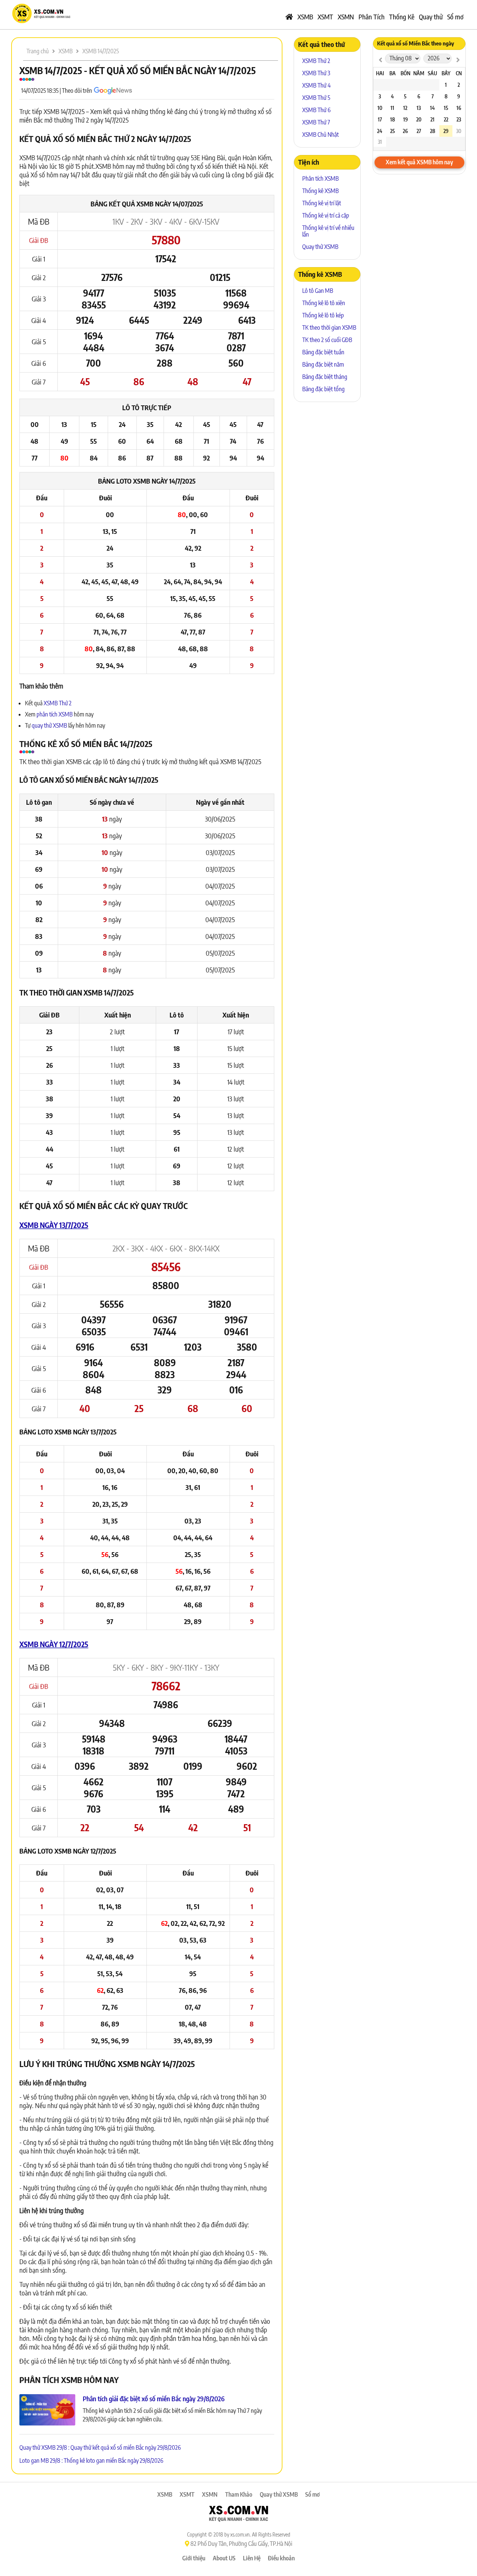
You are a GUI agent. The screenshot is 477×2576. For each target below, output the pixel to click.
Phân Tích (372, 17)
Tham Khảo (239, 2494)
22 (446, 119)
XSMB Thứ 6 (316, 110)
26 (405, 131)
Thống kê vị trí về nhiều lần (328, 231)
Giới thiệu (194, 2558)
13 (419, 108)
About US (224, 2558)
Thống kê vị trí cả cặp (326, 215)
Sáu (432, 73)
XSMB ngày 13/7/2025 (54, 1225)
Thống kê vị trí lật (322, 203)
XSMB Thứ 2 (58, 703)
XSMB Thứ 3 (316, 73)
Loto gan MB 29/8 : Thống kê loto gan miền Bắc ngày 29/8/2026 (91, 2461)
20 (419, 119)
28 (433, 131)
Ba (393, 73)
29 (446, 131)
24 (380, 131)
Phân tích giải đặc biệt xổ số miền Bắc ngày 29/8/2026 (154, 2398)
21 (432, 119)
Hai (380, 73)
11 (392, 108)
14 (432, 108)
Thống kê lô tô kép (323, 315)
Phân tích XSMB (320, 178)
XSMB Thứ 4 (316, 85)
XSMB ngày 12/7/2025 (54, 1644)
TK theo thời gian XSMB (329, 327)
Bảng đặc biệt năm (323, 364)
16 (459, 108)
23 (459, 119)
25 (393, 131)
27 (419, 131)
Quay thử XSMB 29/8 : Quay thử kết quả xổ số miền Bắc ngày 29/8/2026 (100, 2447)
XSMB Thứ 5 (316, 98)
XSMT (325, 17)
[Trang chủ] (289, 17)
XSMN (346, 17)
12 (405, 108)
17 (380, 119)
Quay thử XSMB (320, 247)
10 (380, 108)
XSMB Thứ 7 (316, 122)
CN (459, 73)
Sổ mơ (455, 17)
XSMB (305, 17)
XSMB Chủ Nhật (320, 135)
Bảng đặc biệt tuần (323, 352)
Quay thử (431, 17)
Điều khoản (281, 2558)
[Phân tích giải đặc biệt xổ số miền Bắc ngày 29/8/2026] (47, 2410)
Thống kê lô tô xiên (324, 303)
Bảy (446, 73)
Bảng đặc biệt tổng (323, 389)
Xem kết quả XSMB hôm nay (419, 162)
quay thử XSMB (50, 725)
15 (446, 108)
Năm (419, 73)
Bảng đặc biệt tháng (325, 377)
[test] (380, 59)
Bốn (405, 73)
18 (393, 119)
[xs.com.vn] (41, 22)
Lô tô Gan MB (318, 291)
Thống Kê (402, 17)
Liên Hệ (252, 2558)
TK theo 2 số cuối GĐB (327, 340)
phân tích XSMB (55, 714)
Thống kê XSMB (320, 191)
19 (405, 119)
